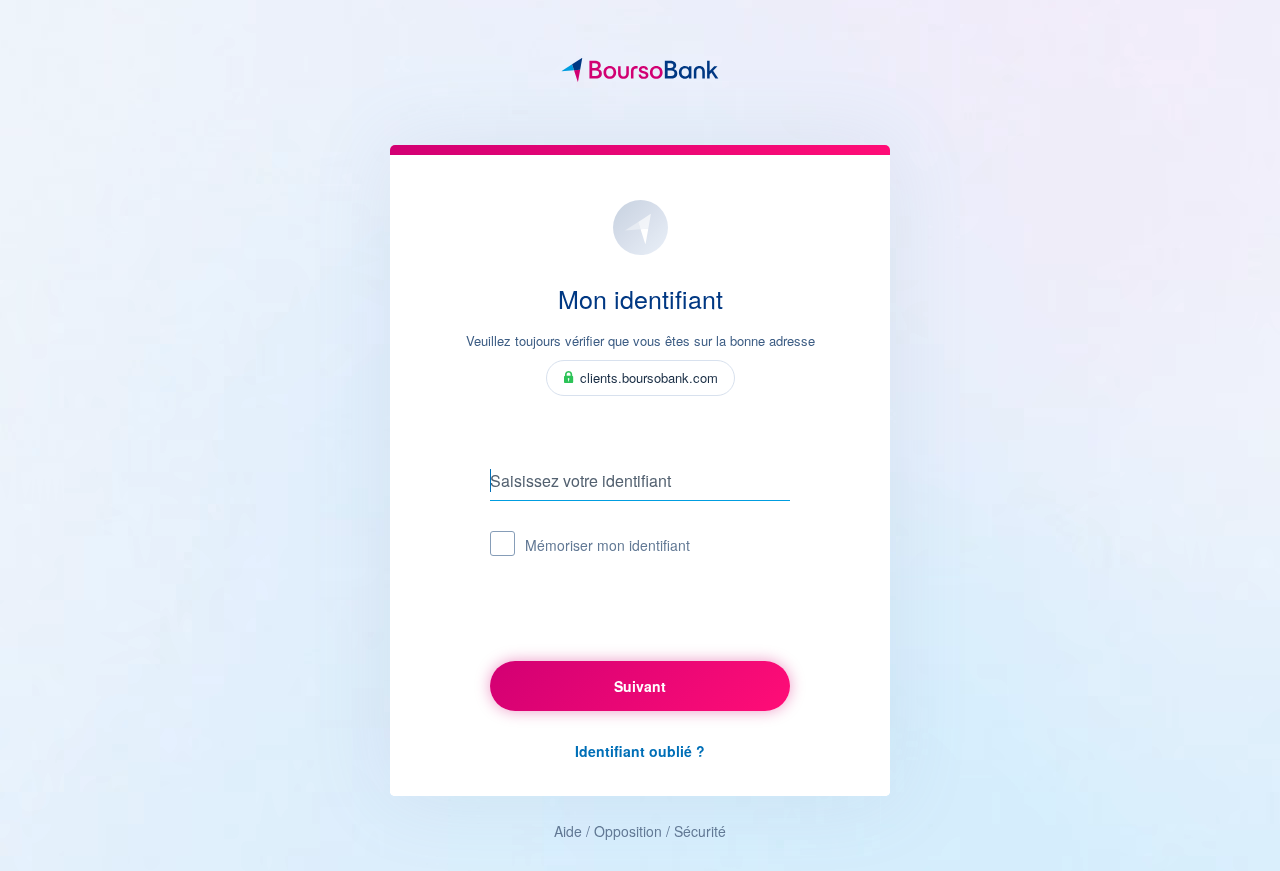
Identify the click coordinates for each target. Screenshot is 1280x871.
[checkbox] (502, 543)
